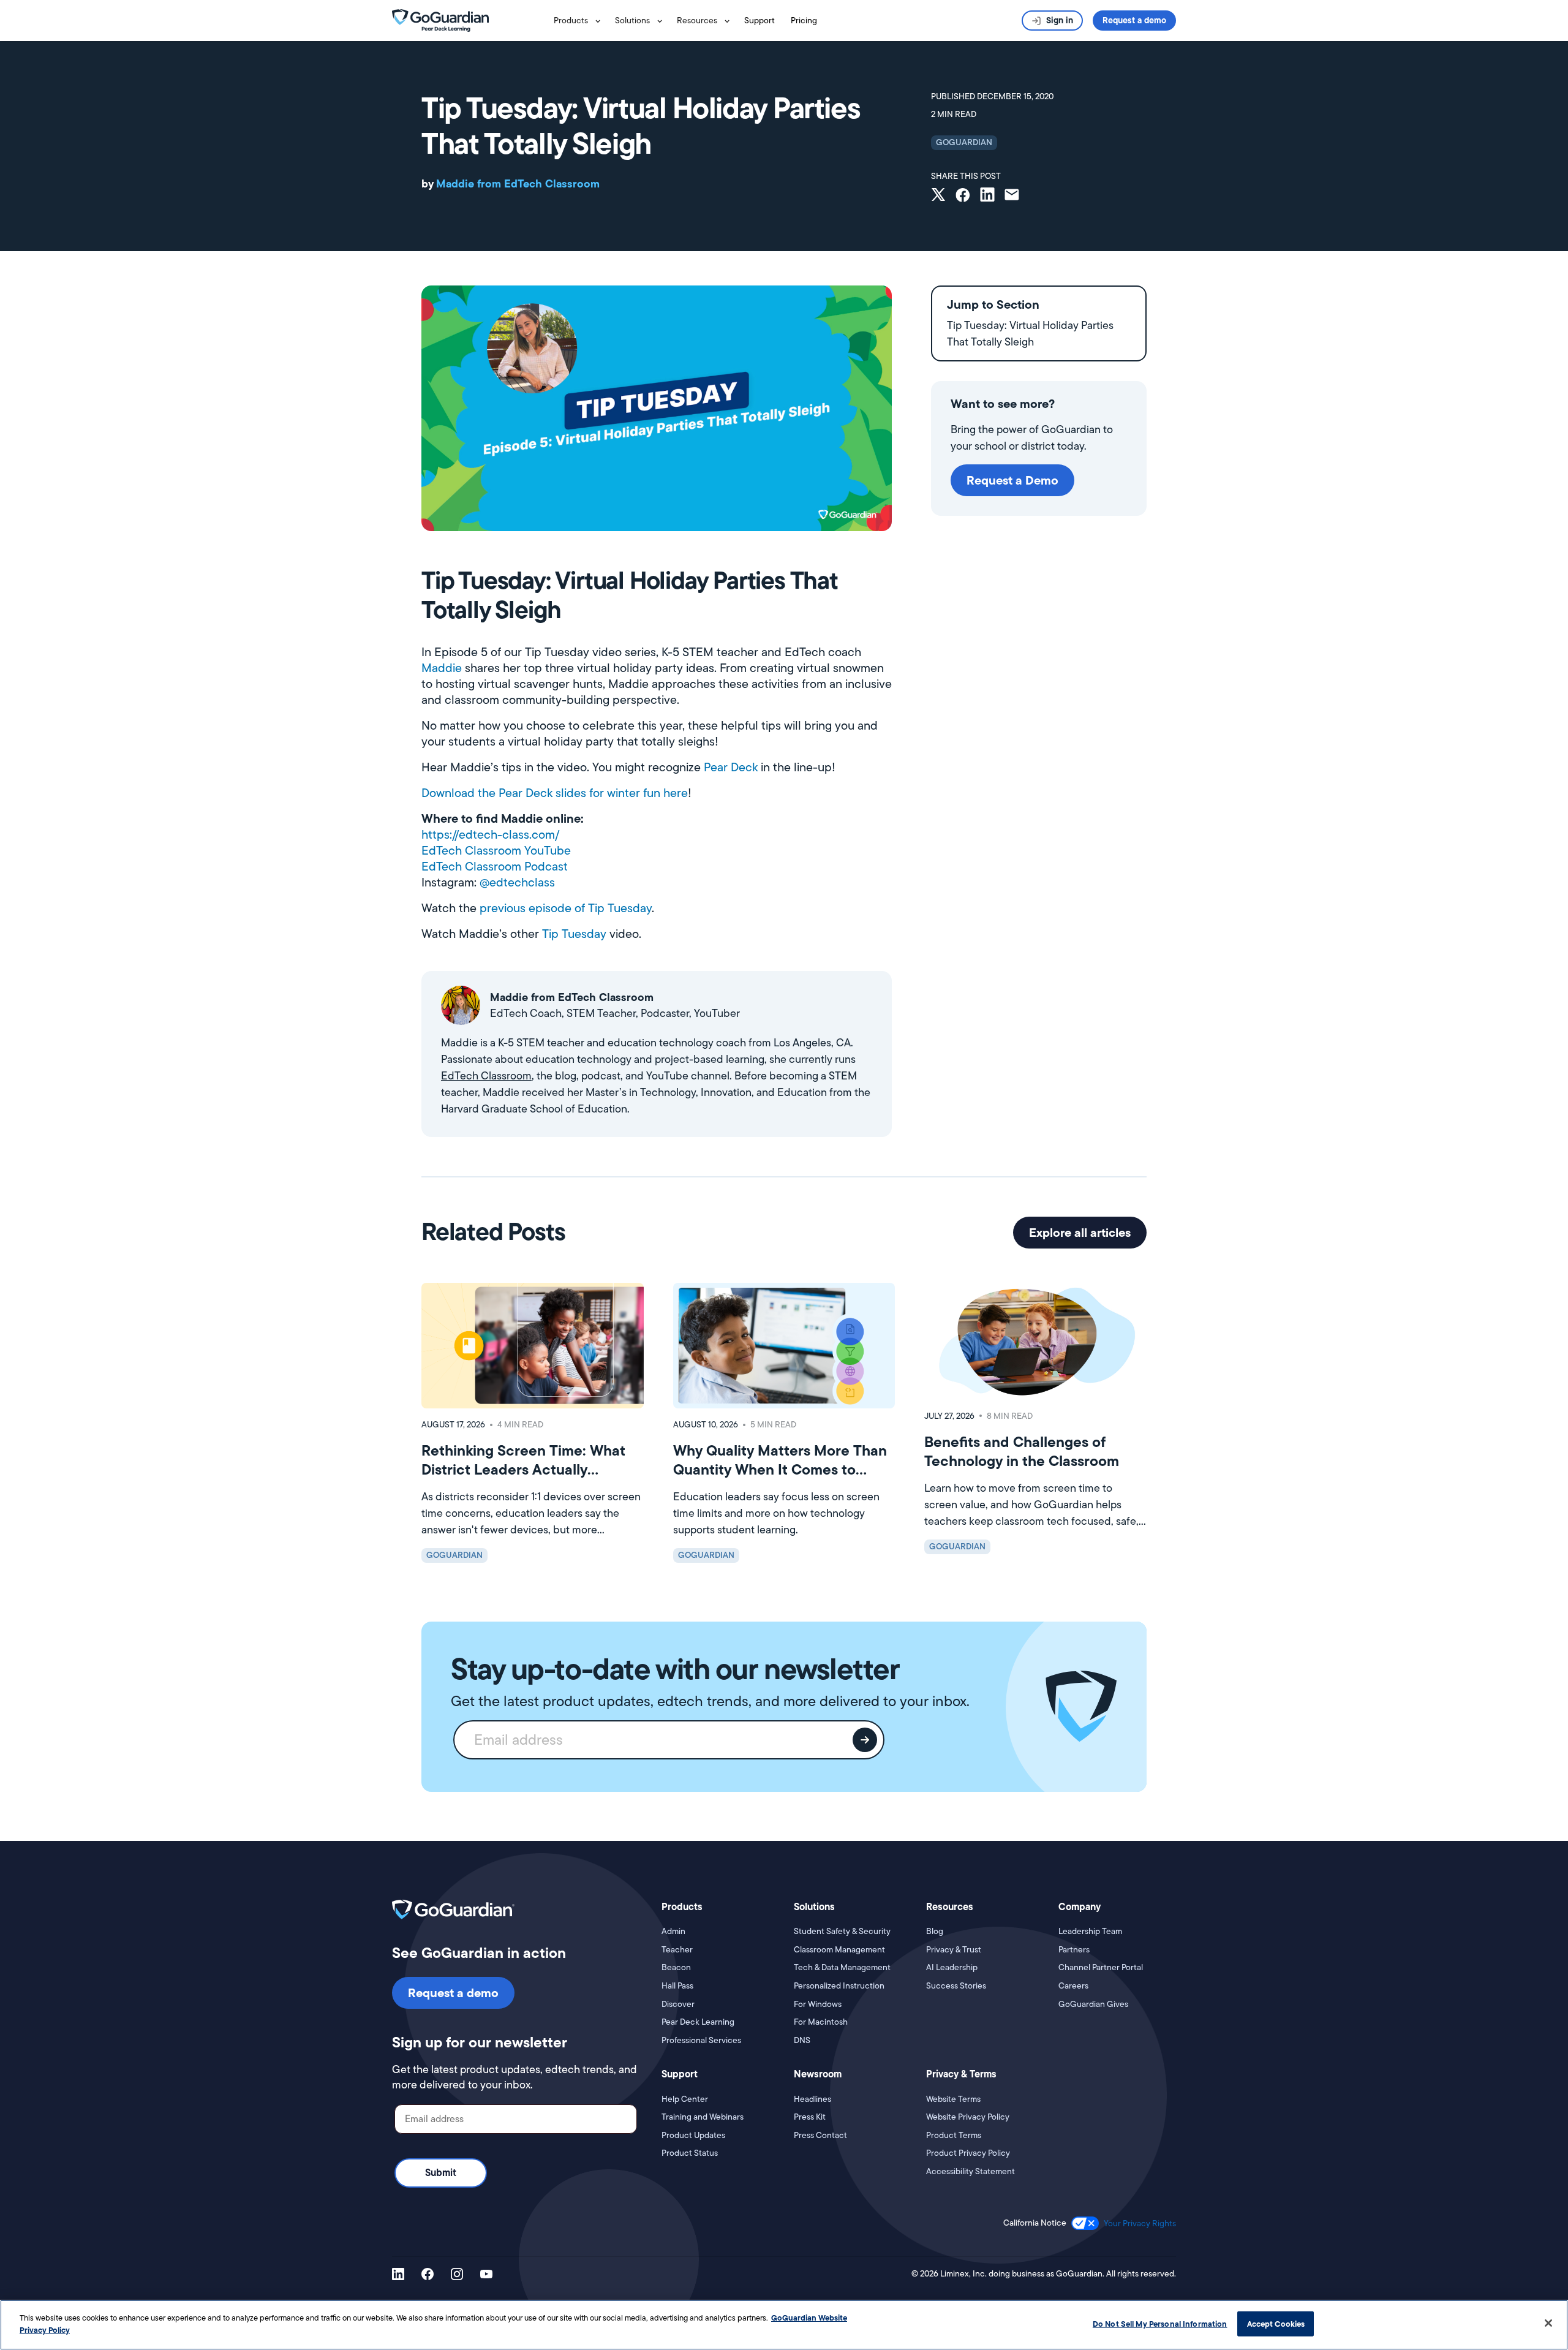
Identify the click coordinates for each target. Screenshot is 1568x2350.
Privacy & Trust (954, 1950)
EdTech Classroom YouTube (496, 850)
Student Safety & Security (842, 1931)
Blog (935, 1931)
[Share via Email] (1012, 196)
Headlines (812, 2099)
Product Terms (954, 2135)
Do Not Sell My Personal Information (1160, 2324)
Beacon (676, 1967)
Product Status (690, 2153)
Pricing (804, 20)
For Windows (818, 2004)
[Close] (1548, 2323)
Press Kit (810, 2117)
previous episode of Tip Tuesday (566, 908)
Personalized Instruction (839, 1986)
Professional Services (701, 2040)
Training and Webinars (703, 2117)
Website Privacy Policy (968, 2117)
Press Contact (820, 2135)
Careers (1073, 1986)
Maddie (442, 668)
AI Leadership (952, 1967)
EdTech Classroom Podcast (495, 866)
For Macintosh (821, 2022)
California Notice (1035, 2223)
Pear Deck (731, 767)
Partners (1074, 1950)
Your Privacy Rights (1140, 2223)
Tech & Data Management (842, 1967)
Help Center (685, 2099)
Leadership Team (1090, 1931)
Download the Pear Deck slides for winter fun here (555, 793)
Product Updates (693, 2135)
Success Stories (956, 1986)
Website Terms (953, 2099)
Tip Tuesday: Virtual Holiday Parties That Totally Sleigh (1030, 334)
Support (759, 20)
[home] (440, 20)
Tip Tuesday (574, 934)
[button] (579, 21)
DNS (802, 2040)
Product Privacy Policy (968, 2153)
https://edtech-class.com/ (490, 834)
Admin (673, 1931)
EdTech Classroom (486, 1076)
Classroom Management (839, 1950)
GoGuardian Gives (1093, 2004)
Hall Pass (677, 1986)
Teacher (677, 1950)
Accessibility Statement (971, 2171)
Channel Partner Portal (1101, 1967)
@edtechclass (517, 882)
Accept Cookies (1276, 2324)
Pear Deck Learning (698, 2022)
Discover (678, 2004)
